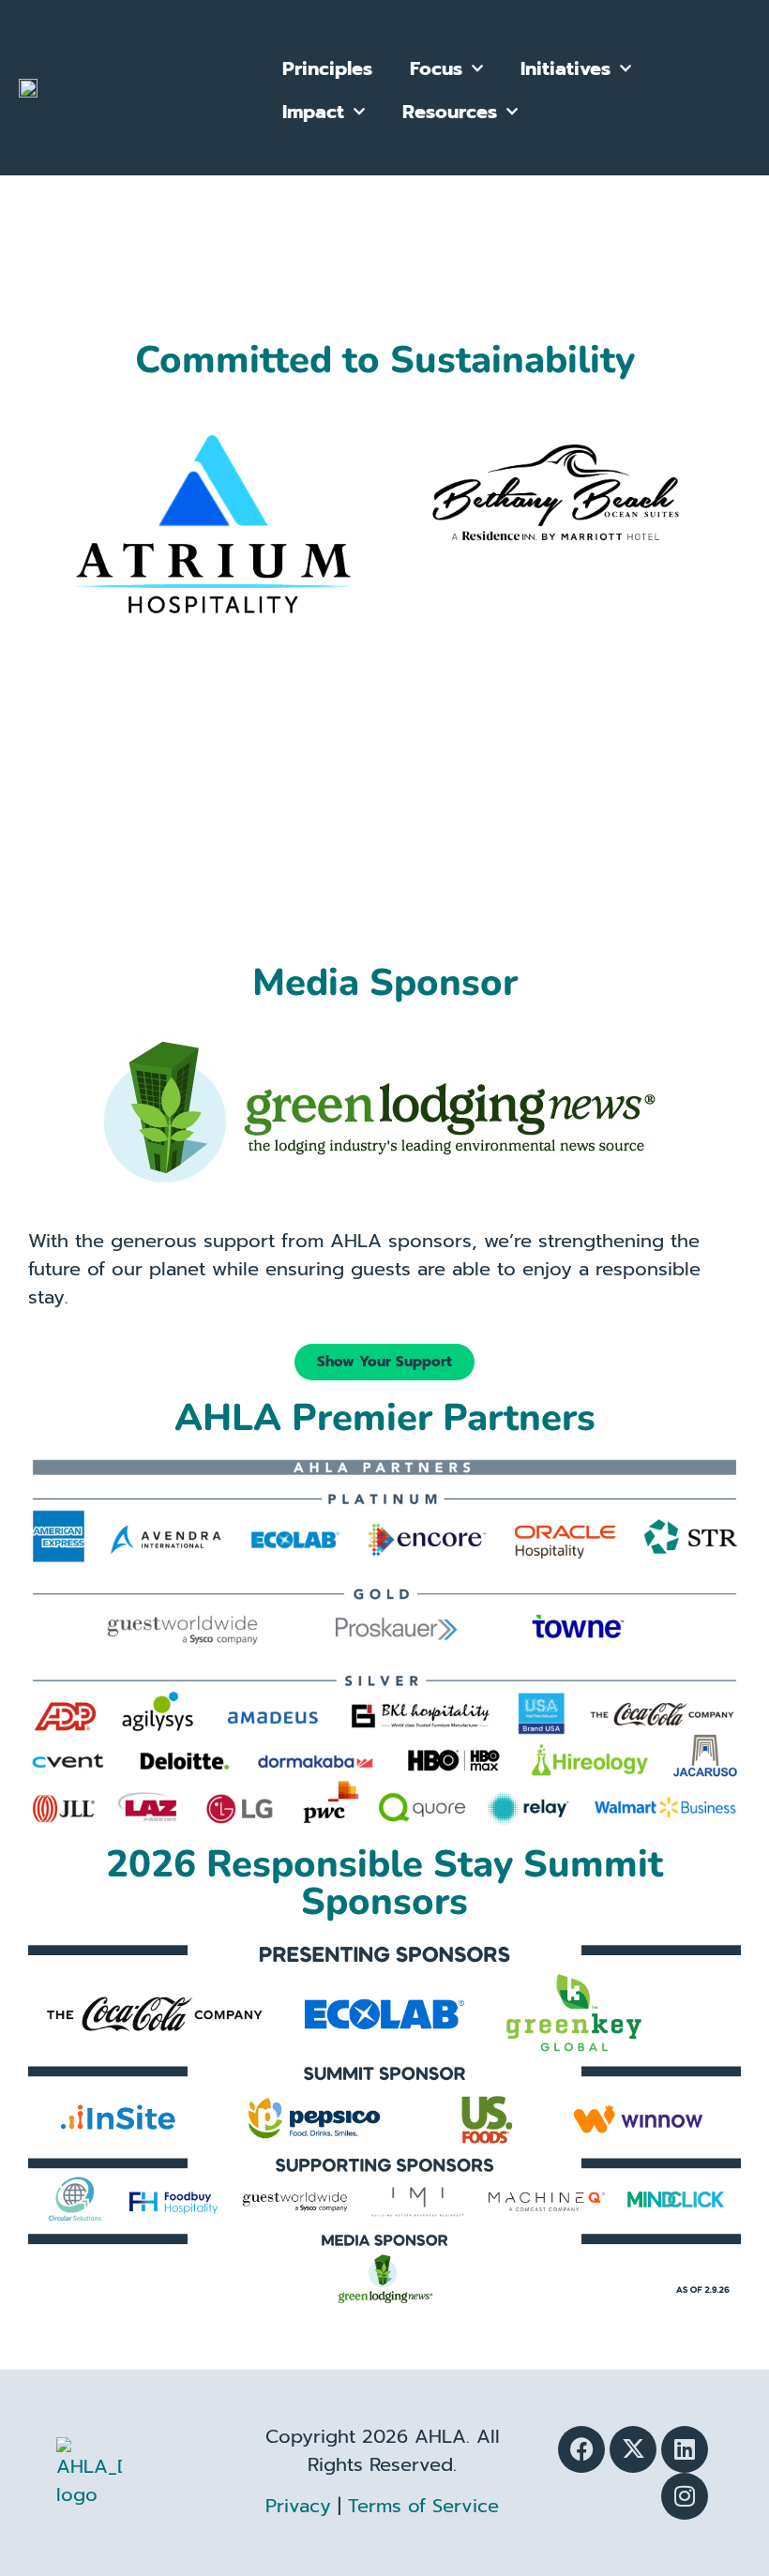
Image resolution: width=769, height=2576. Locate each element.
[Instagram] (685, 2496)
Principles (327, 68)
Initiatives (565, 68)
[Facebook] (581, 2449)
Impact (313, 112)
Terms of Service (423, 2506)
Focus (436, 68)
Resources (450, 112)
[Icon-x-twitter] (633, 2449)
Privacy (298, 2506)
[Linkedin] (685, 2449)
